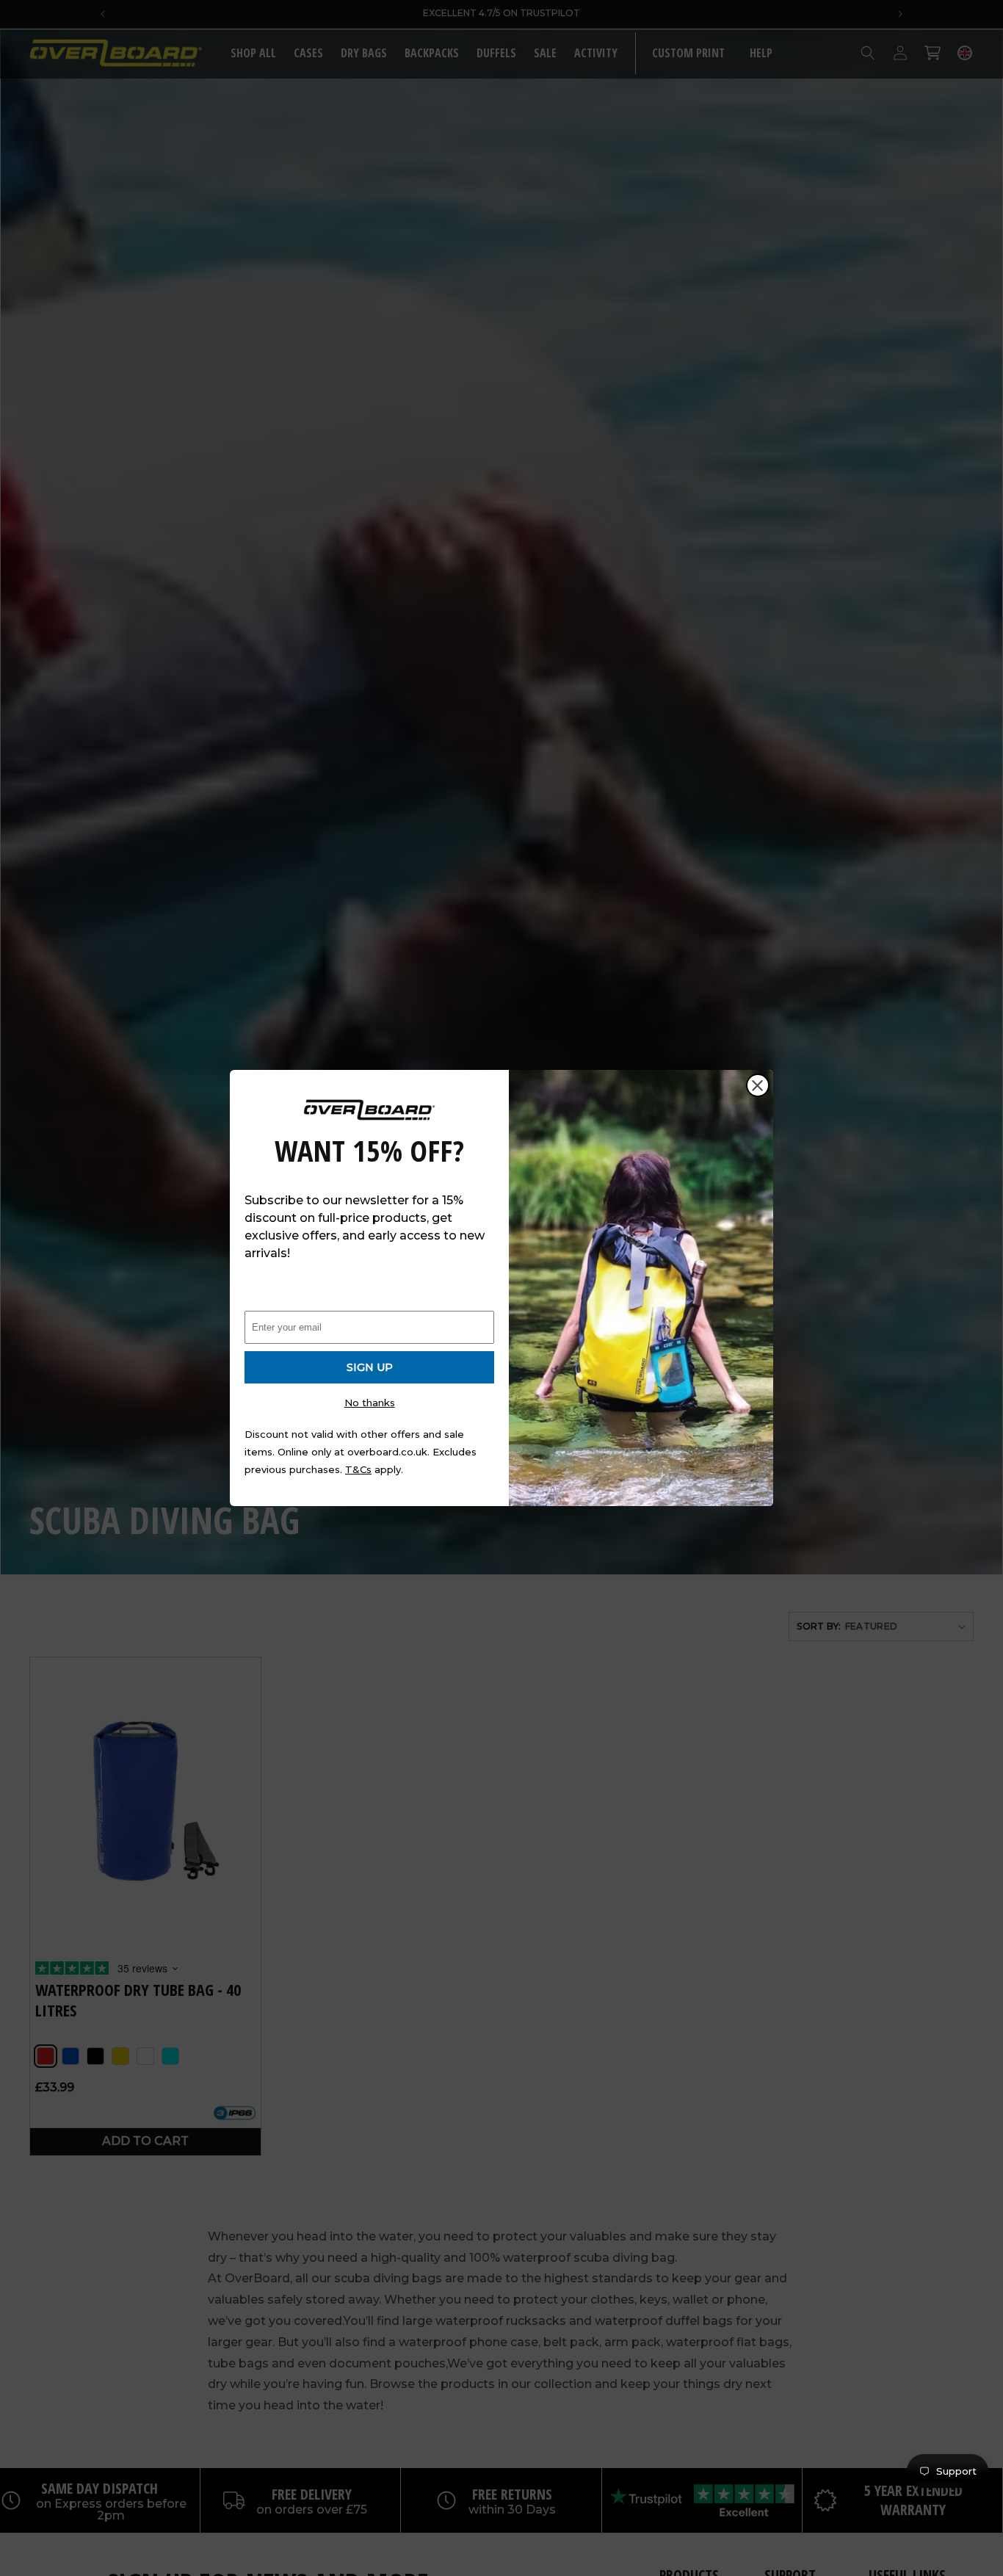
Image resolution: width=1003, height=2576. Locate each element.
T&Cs (358, 1469)
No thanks (370, 1403)
